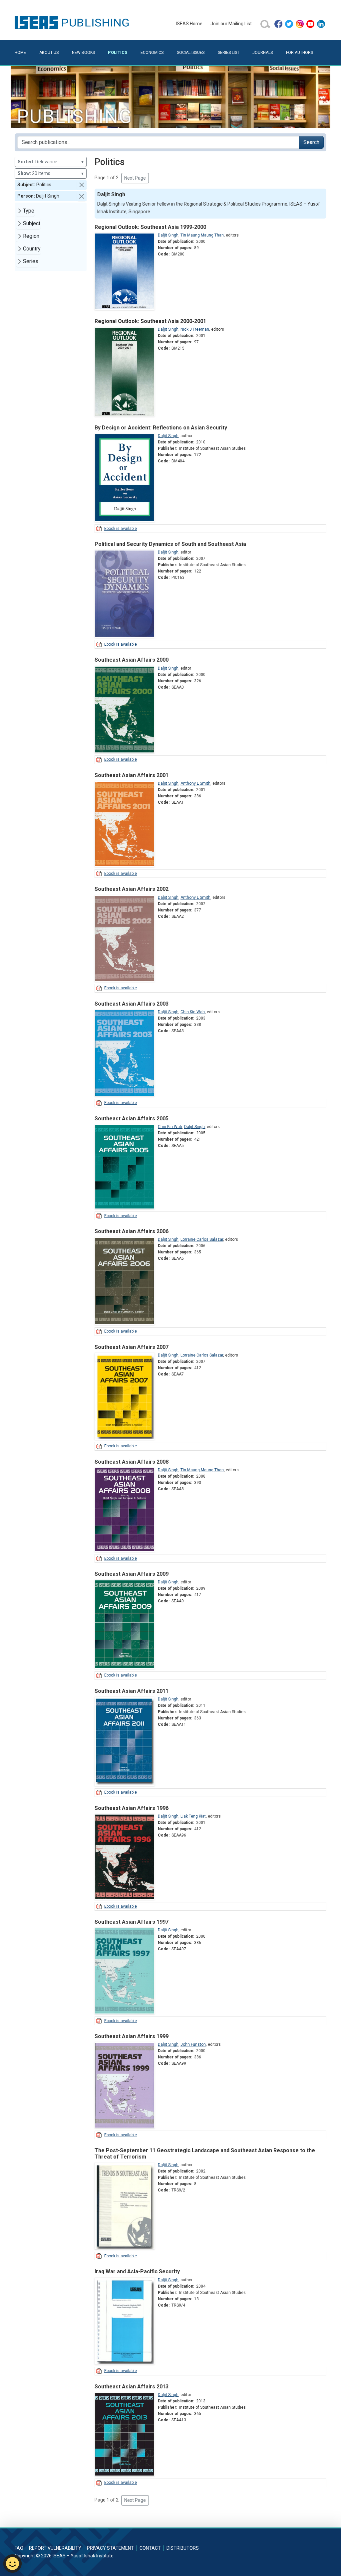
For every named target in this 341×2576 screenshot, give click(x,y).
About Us (49, 53)
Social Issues (191, 53)
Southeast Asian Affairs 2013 (132, 2387)
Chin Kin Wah (193, 1012)
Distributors (183, 2548)
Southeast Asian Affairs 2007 (132, 1347)
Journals (263, 53)
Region (31, 236)
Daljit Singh (168, 235)
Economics (152, 53)
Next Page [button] (135, 178)
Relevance (51, 162)
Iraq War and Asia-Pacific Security (137, 2271)
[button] (82, 185)
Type (29, 211)
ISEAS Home (189, 24)
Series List (229, 53)
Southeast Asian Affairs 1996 (132, 1808)
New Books (83, 53)
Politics (118, 52)
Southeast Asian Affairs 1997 (132, 1922)
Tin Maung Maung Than (202, 235)
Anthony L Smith (195, 783)
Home (20, 53)
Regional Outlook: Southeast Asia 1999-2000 (150, 227)
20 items (51, 173)
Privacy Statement (110, 2548)
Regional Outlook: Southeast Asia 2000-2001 (150, 321)
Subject (32, 223)
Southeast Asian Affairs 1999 (132, 2036)
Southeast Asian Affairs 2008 (132, 1462)
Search (311, 142)
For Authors (300, 53)
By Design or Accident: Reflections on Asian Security (161, 428)
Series (31, 261)
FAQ (19, 2548)
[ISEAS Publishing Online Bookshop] (73, 22)
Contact (150, 2548)
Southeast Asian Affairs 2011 (132, 1691)
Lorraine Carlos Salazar (202, 1239)
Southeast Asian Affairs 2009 (132, 1574)
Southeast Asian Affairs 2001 (132, 775)
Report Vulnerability (55, 2548)
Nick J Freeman (195, 329)
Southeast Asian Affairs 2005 (132, 1119)
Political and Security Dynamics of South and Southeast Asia (170, 544)
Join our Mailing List (231, 24)
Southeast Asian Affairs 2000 (132, 660)
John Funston (193, 2044)
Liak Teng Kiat (193, 1816)
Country (32, 249)
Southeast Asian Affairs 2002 (132, 889)
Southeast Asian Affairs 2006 (132, 1231)
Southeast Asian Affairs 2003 (132, 1004)
